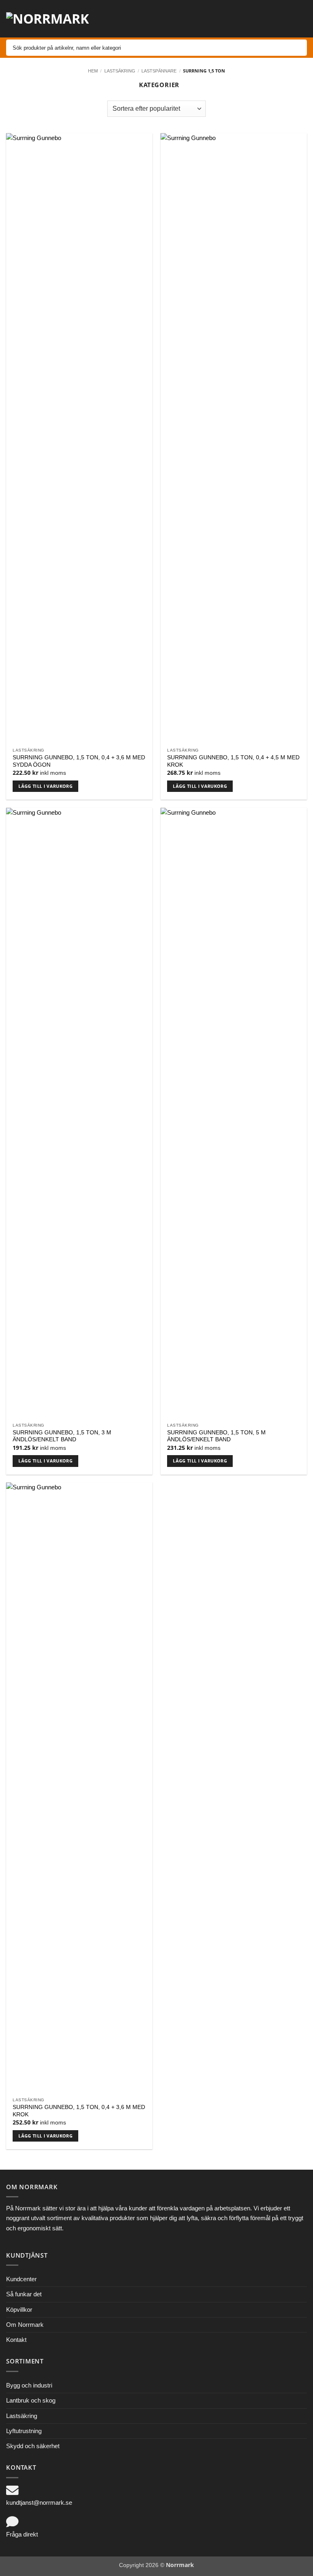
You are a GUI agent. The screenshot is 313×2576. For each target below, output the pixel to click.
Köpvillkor (19, 2310)
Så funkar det (24, 2294)
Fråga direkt (22, 2534)
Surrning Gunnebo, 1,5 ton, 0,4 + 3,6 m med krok (79, 2111)
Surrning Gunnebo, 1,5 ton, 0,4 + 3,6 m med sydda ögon (79, 761)
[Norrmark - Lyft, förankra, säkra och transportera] (53, 19)
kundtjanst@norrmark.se (39, 2503)
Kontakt (16, 2340)
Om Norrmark (25, 2325)
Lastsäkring (120, 71)
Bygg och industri (29, 2385)
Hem (93, 71)
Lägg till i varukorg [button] (45, 786)
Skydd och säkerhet (33, 2446)
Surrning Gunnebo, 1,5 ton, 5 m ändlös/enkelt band (216, 1436)
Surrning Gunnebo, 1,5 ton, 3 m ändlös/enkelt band (62, 1436)
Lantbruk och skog (31, 2400)
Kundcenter (21, 2279)
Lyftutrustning (24, 2431)
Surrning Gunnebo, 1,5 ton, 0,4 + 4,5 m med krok (233, 761)
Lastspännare (159, 71)
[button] (245, 19)
